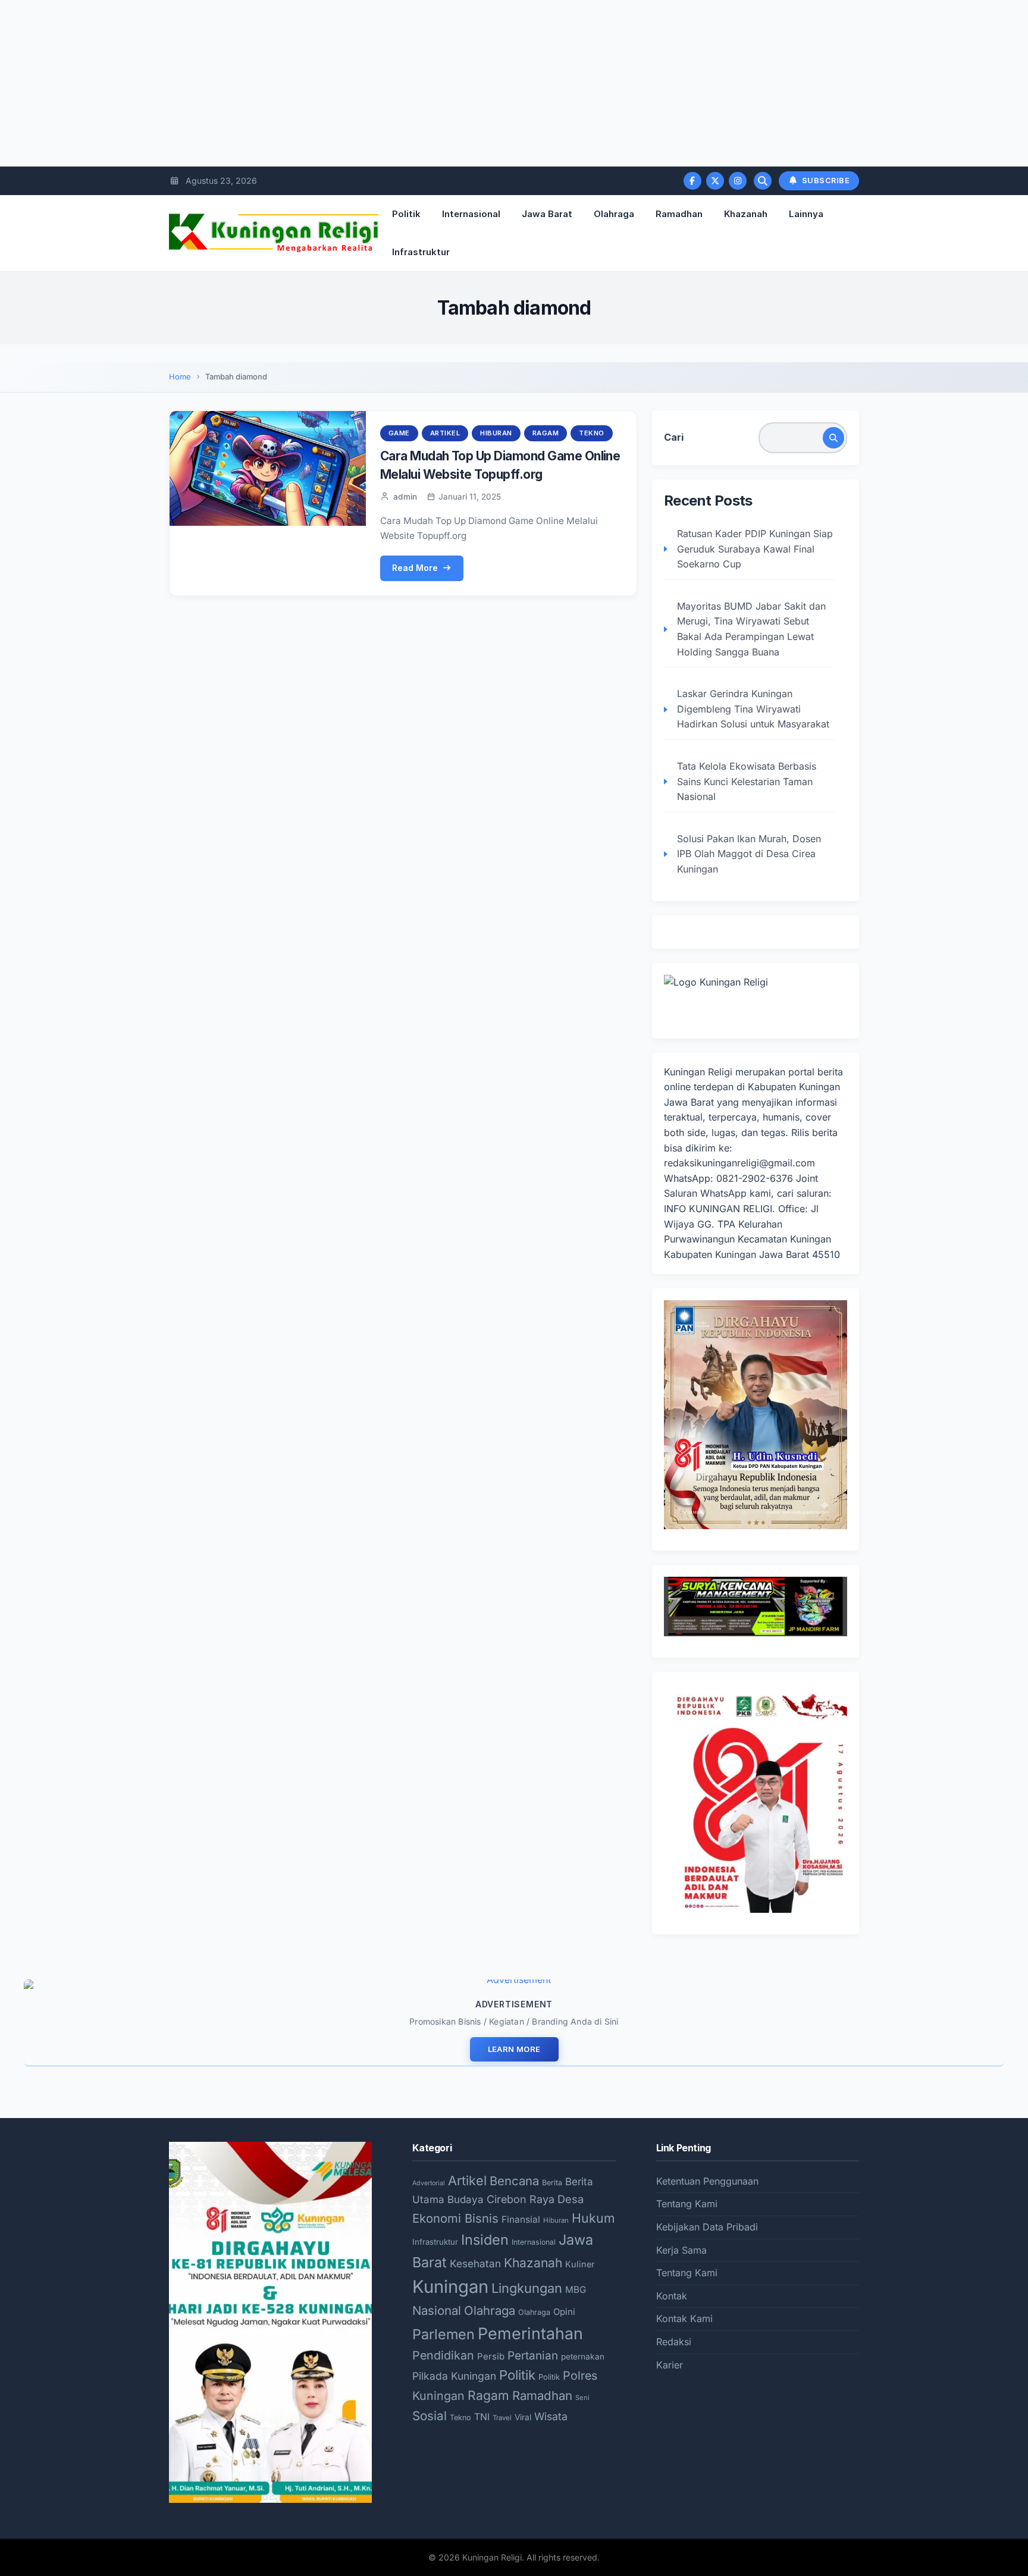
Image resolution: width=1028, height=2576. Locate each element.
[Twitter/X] (715, 181)
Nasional (437, 2310)
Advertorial (429, 2183)
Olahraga (614, 214)
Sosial (430, 2416)
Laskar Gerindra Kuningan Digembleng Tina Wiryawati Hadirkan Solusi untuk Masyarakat (753, 709)
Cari (674, 437)
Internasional (471, 214)
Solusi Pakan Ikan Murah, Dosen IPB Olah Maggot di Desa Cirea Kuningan (749, 854)
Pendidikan (443, 2355)
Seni (582, 2398)
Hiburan (496, 433)
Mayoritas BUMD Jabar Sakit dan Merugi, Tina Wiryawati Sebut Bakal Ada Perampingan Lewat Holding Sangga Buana (751, 629)
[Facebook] (692, 181)
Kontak (672, 2296)
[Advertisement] (357, 83)
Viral (523, 2417)
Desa (571, 2199)
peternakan (583, 2357)
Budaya (466, 2200)
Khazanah (746, 214)
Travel (502, 2418)
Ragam (546, 433)
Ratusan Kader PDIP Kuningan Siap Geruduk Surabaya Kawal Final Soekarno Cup (755, 549)
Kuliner (580, 2264)
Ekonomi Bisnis (455, 2218)
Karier (670, 2365)
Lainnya (806, 214)
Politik (406, 214)
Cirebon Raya (521, 2199)
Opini (564, 2312)
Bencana (514, 2181)
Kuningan (450, 2287)
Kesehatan (475, 2263)
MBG (576, 2290)
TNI (482, 2417)
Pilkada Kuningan (454, 2376)
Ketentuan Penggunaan (707, 2181)
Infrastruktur (421, 252)
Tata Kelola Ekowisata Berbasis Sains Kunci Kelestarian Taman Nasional (747, 781)
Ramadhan (679, 214)
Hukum (593, 2218)
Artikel (445, 433)
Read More (415, 568)
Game (399, 433)
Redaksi (674, 2342)
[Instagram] (738, 181)
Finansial (521, 2219)
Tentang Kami (687, 2204)
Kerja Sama (681, 2250)
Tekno (592, 433)
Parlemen (444, 2334)
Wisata (551, 2416)
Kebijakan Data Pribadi (707, 2227)
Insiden (485, 2240)
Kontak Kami (684, 2318)
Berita (552, 2183)
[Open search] (763, 181)
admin (405, 497)
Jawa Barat (547, 214)
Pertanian (533, 2356)
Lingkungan (527, 2288)
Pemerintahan (530, 2333)
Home (180, 376)
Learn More (514, 2049)
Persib (491, 2357)
